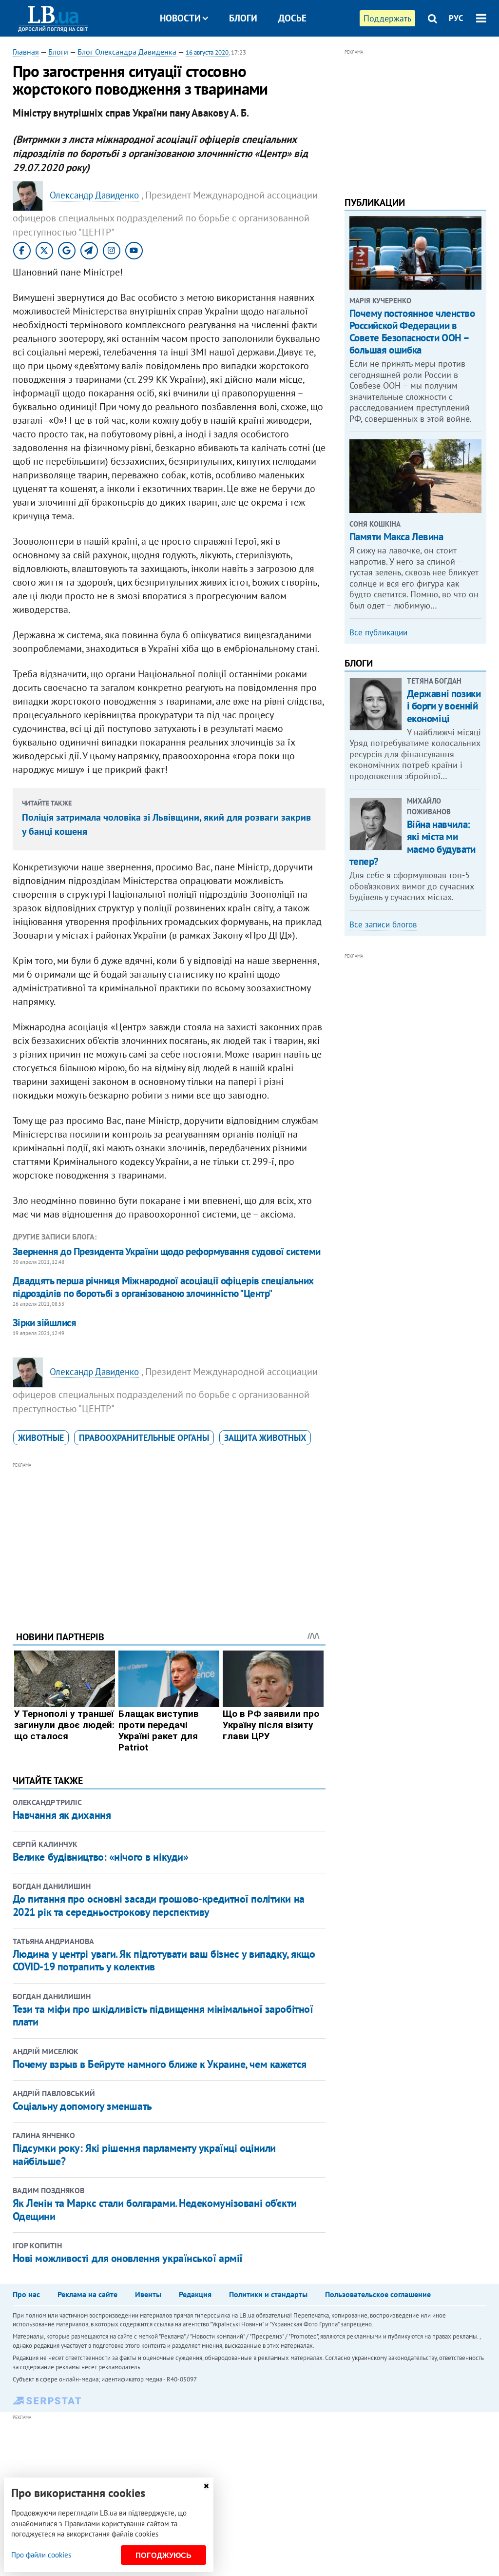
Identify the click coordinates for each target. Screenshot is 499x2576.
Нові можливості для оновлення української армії (128, 2258)
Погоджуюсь (163, 2555)
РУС (456, 18)
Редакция (195, 2294)
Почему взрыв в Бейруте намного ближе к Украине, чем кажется (160, 2064)
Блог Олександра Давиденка (127, 52)
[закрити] (206, 2486)
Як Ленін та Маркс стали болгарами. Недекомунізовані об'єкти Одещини (155, 2209)
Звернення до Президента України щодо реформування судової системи (167, 1251)
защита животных (265, 1438)
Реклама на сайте (87, 2294)
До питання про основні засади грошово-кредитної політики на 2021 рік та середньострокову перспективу (159, 1905)
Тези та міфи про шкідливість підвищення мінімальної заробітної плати (163, 2015)
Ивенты (148, 2294)
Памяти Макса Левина (396, 537)
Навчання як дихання (62, 1815)
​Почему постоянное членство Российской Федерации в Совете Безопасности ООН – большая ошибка (412, 332)
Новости (180, 18)
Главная (26, 52)
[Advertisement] (169, 1539)
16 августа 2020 (207, 52)
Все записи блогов (383, 924)
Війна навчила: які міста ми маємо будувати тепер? (413, 843)
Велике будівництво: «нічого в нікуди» (101, 1857)
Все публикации (378, 632)
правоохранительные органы (144, 1438)
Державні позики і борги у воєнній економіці (444, 706)
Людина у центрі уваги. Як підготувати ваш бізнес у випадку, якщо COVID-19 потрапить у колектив (164, 1960)
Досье (292, 18)
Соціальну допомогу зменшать (82, 2106)
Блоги (243, 18)
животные (41, 1438)
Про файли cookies (41, 2555)
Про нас (26, 2294)
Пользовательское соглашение (378, 2294)
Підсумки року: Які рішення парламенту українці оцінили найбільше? (144, 2154)
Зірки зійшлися (45, 1323)
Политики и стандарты (268, 2294)
